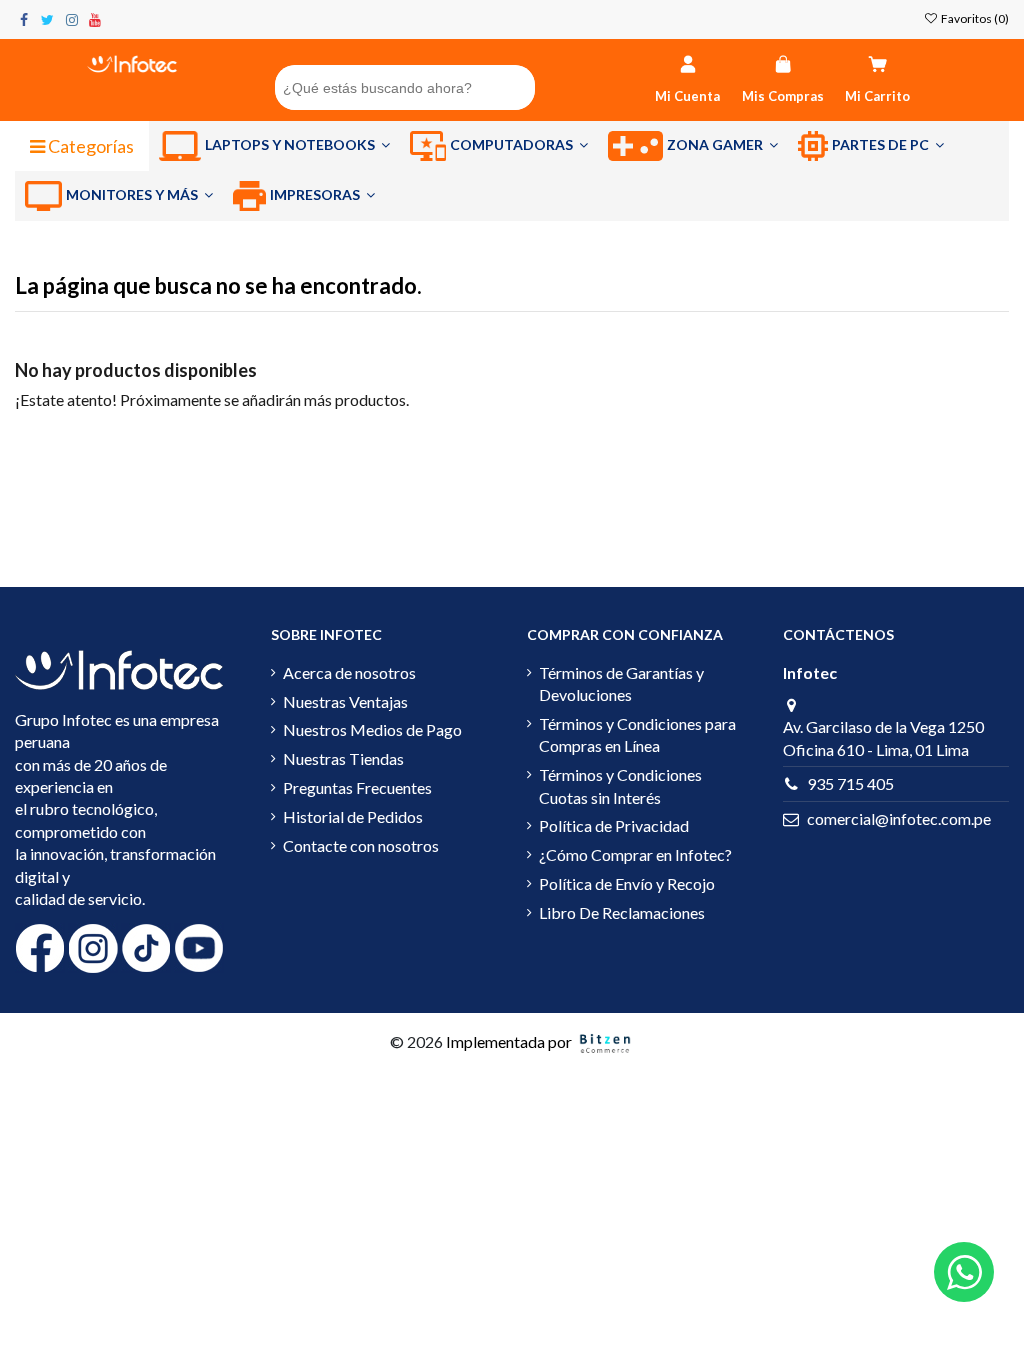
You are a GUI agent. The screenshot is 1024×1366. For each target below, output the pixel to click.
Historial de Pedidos (353, 816)
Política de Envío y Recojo (627, 883)
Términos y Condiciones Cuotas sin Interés (620, 785)
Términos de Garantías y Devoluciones (621, 683)
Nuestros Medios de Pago (372, 729)
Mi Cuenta (687, 96)
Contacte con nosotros (361, 845)
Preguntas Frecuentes (357, 787)
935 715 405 (850, 783)
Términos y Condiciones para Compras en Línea (637, 734)
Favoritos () (974, 18)
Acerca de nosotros (349, 672)
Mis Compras (783, 96)
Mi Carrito (877, 96)
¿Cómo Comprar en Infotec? (635, 854)
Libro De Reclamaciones (622, 912)
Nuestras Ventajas (345, 701)
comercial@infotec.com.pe (899, 818)
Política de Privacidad (614, 825)
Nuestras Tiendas (343, 758)
